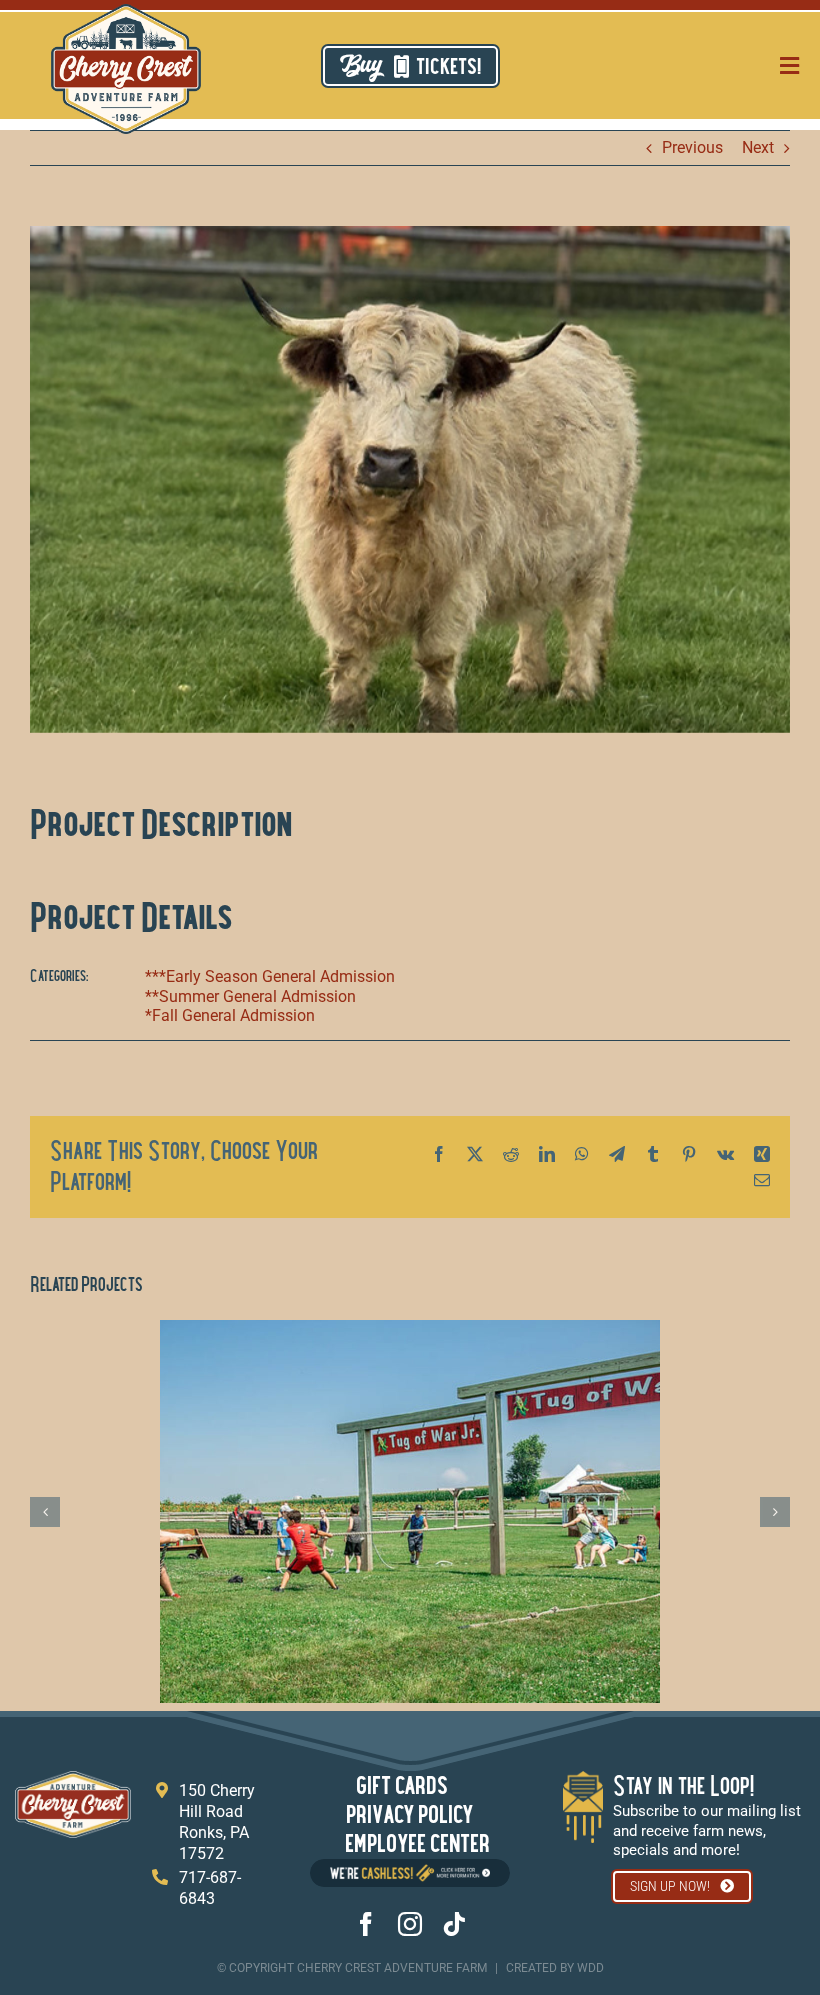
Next (758, 147)
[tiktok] (454, 1924)
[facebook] (366, 1924)
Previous (692, 147)
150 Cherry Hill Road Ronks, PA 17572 (217, 1821)
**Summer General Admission (250, 996)
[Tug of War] (410, 1329)
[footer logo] (73, 1778)
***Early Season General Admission (270, 976)
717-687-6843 (210, 1888)
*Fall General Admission (230, 1015)
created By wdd (555, 1968)
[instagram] (410, 1924)
